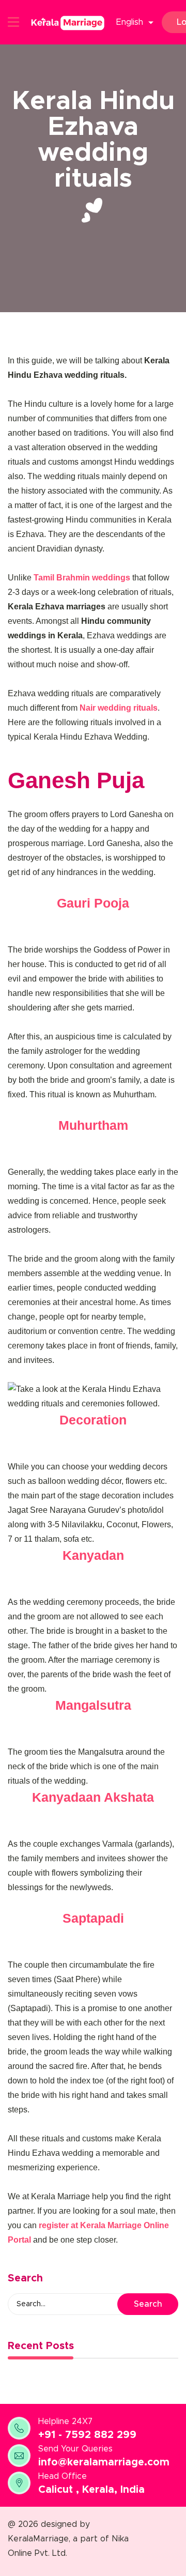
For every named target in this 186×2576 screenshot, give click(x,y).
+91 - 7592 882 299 (87, 2435)
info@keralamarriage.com (104, 2462)
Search (148, 2304)
